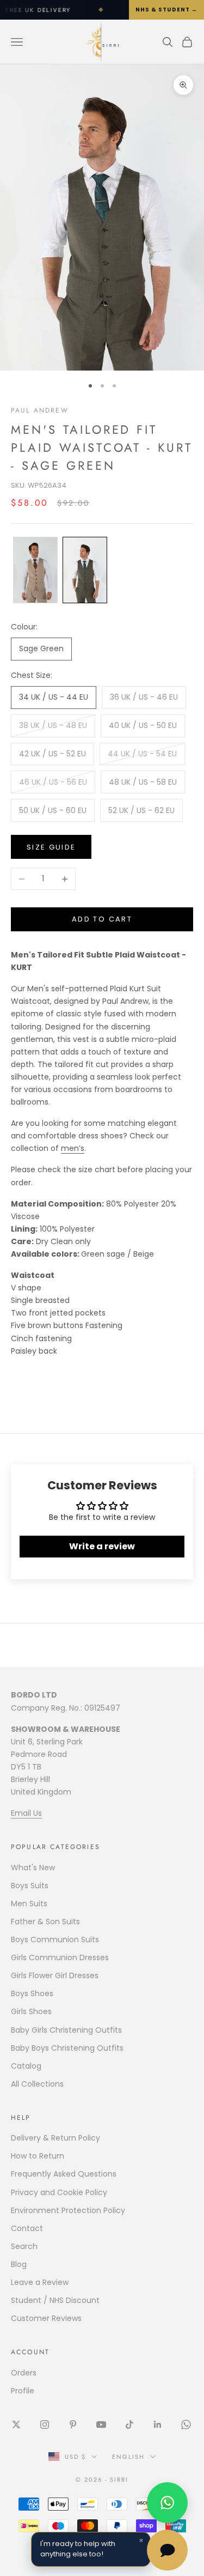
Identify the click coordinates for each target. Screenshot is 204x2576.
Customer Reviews (46, 2318)
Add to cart (102, 919)
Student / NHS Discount (55, 2300)
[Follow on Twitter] (16, 2425)
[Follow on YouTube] (101, 2425)
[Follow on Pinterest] (73, 2425)
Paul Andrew (40, 410)
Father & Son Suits (45, 1922)
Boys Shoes (32, 1993)
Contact (27, 2228)
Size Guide (51, 847)
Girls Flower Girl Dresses (55, 1975)
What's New (33, 1868)
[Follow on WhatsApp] (186, 2425)
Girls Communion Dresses (60, 1957)
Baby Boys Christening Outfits (67, 2048)
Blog (19, 2264)
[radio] (34, 570)
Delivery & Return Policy (55, 2138)
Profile (23, 2391)
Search (24, 2246)
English (128, 2457)
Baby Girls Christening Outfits (66, 2030)
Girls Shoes (31, 2011)
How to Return (38, 2156)
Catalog (26, 2066)
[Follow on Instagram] (45, 2425)
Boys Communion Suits (55, 1939)
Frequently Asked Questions (64, 2174)
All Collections (37, 2084)
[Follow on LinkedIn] (158, 2425)
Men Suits (29, 1904)
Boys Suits (30, 1886)
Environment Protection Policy (68, 2210)
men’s (73, 1148)
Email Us (26, 1813)
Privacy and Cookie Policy (59, 2192)
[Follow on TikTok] (129, 2425)
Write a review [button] (102, 1546)
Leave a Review (40, 2282)
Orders (24, 2373)
